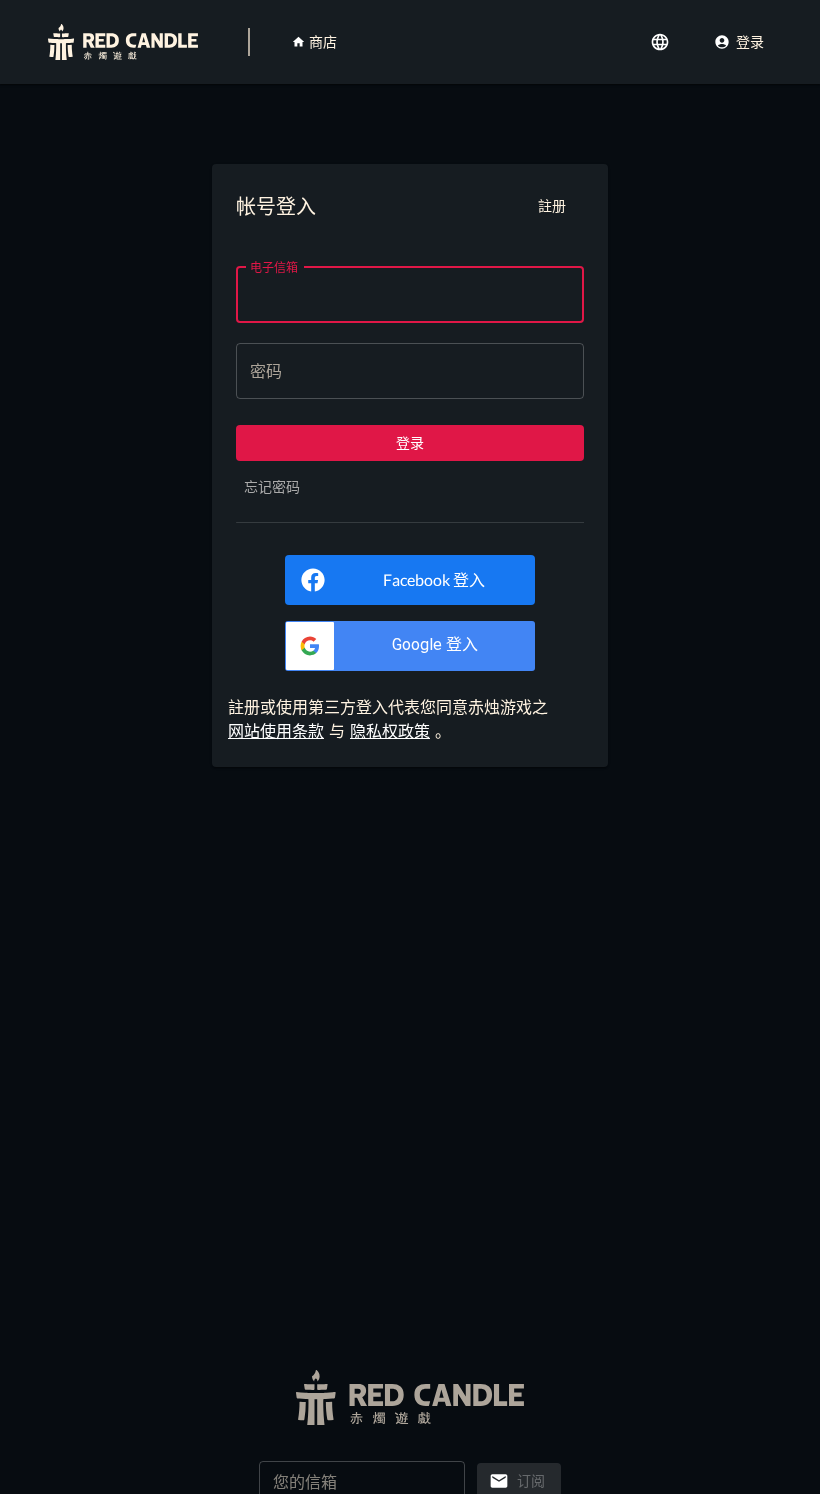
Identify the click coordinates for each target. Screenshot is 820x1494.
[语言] (662, 42)
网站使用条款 (276, 731)
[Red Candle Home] (123, 42)
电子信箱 (274, 266)
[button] (410, 646)
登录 (750, 41)
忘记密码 (272, 486)
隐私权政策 (390, 731)
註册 (552, 205)
